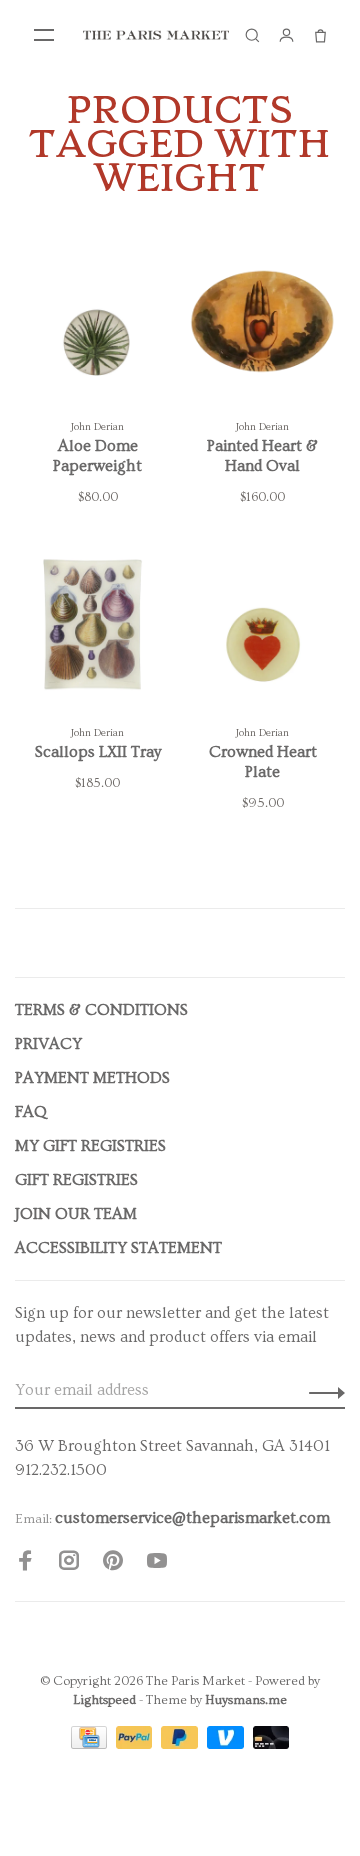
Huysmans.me (246, 1700)
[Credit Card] (91, 1744)
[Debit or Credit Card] (271, 1744)
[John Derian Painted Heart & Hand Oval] (262, 325)
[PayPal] (136, 1744)
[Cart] (320, 35)
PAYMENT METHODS (92, 1078)
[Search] (252, 35)
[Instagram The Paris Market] (69, 1564)
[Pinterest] (113, 1564)
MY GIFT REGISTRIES (90, 1146)
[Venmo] (227, 1744)
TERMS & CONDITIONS (101, 1010)
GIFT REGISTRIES (76, 1180)
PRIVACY (48, 1044)
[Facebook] (25, 1564)
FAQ (31, 1112)
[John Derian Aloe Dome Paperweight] (97, 325)
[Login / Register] (286, 35)
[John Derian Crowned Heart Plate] (262, 631)
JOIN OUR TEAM (76, 1214)
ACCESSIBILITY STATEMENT (118, 1248)
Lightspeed (104, 1700)
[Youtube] (157, 1564)
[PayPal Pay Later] (181, 1744)
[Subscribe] (321, 1390)
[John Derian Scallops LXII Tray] (97, 631)
